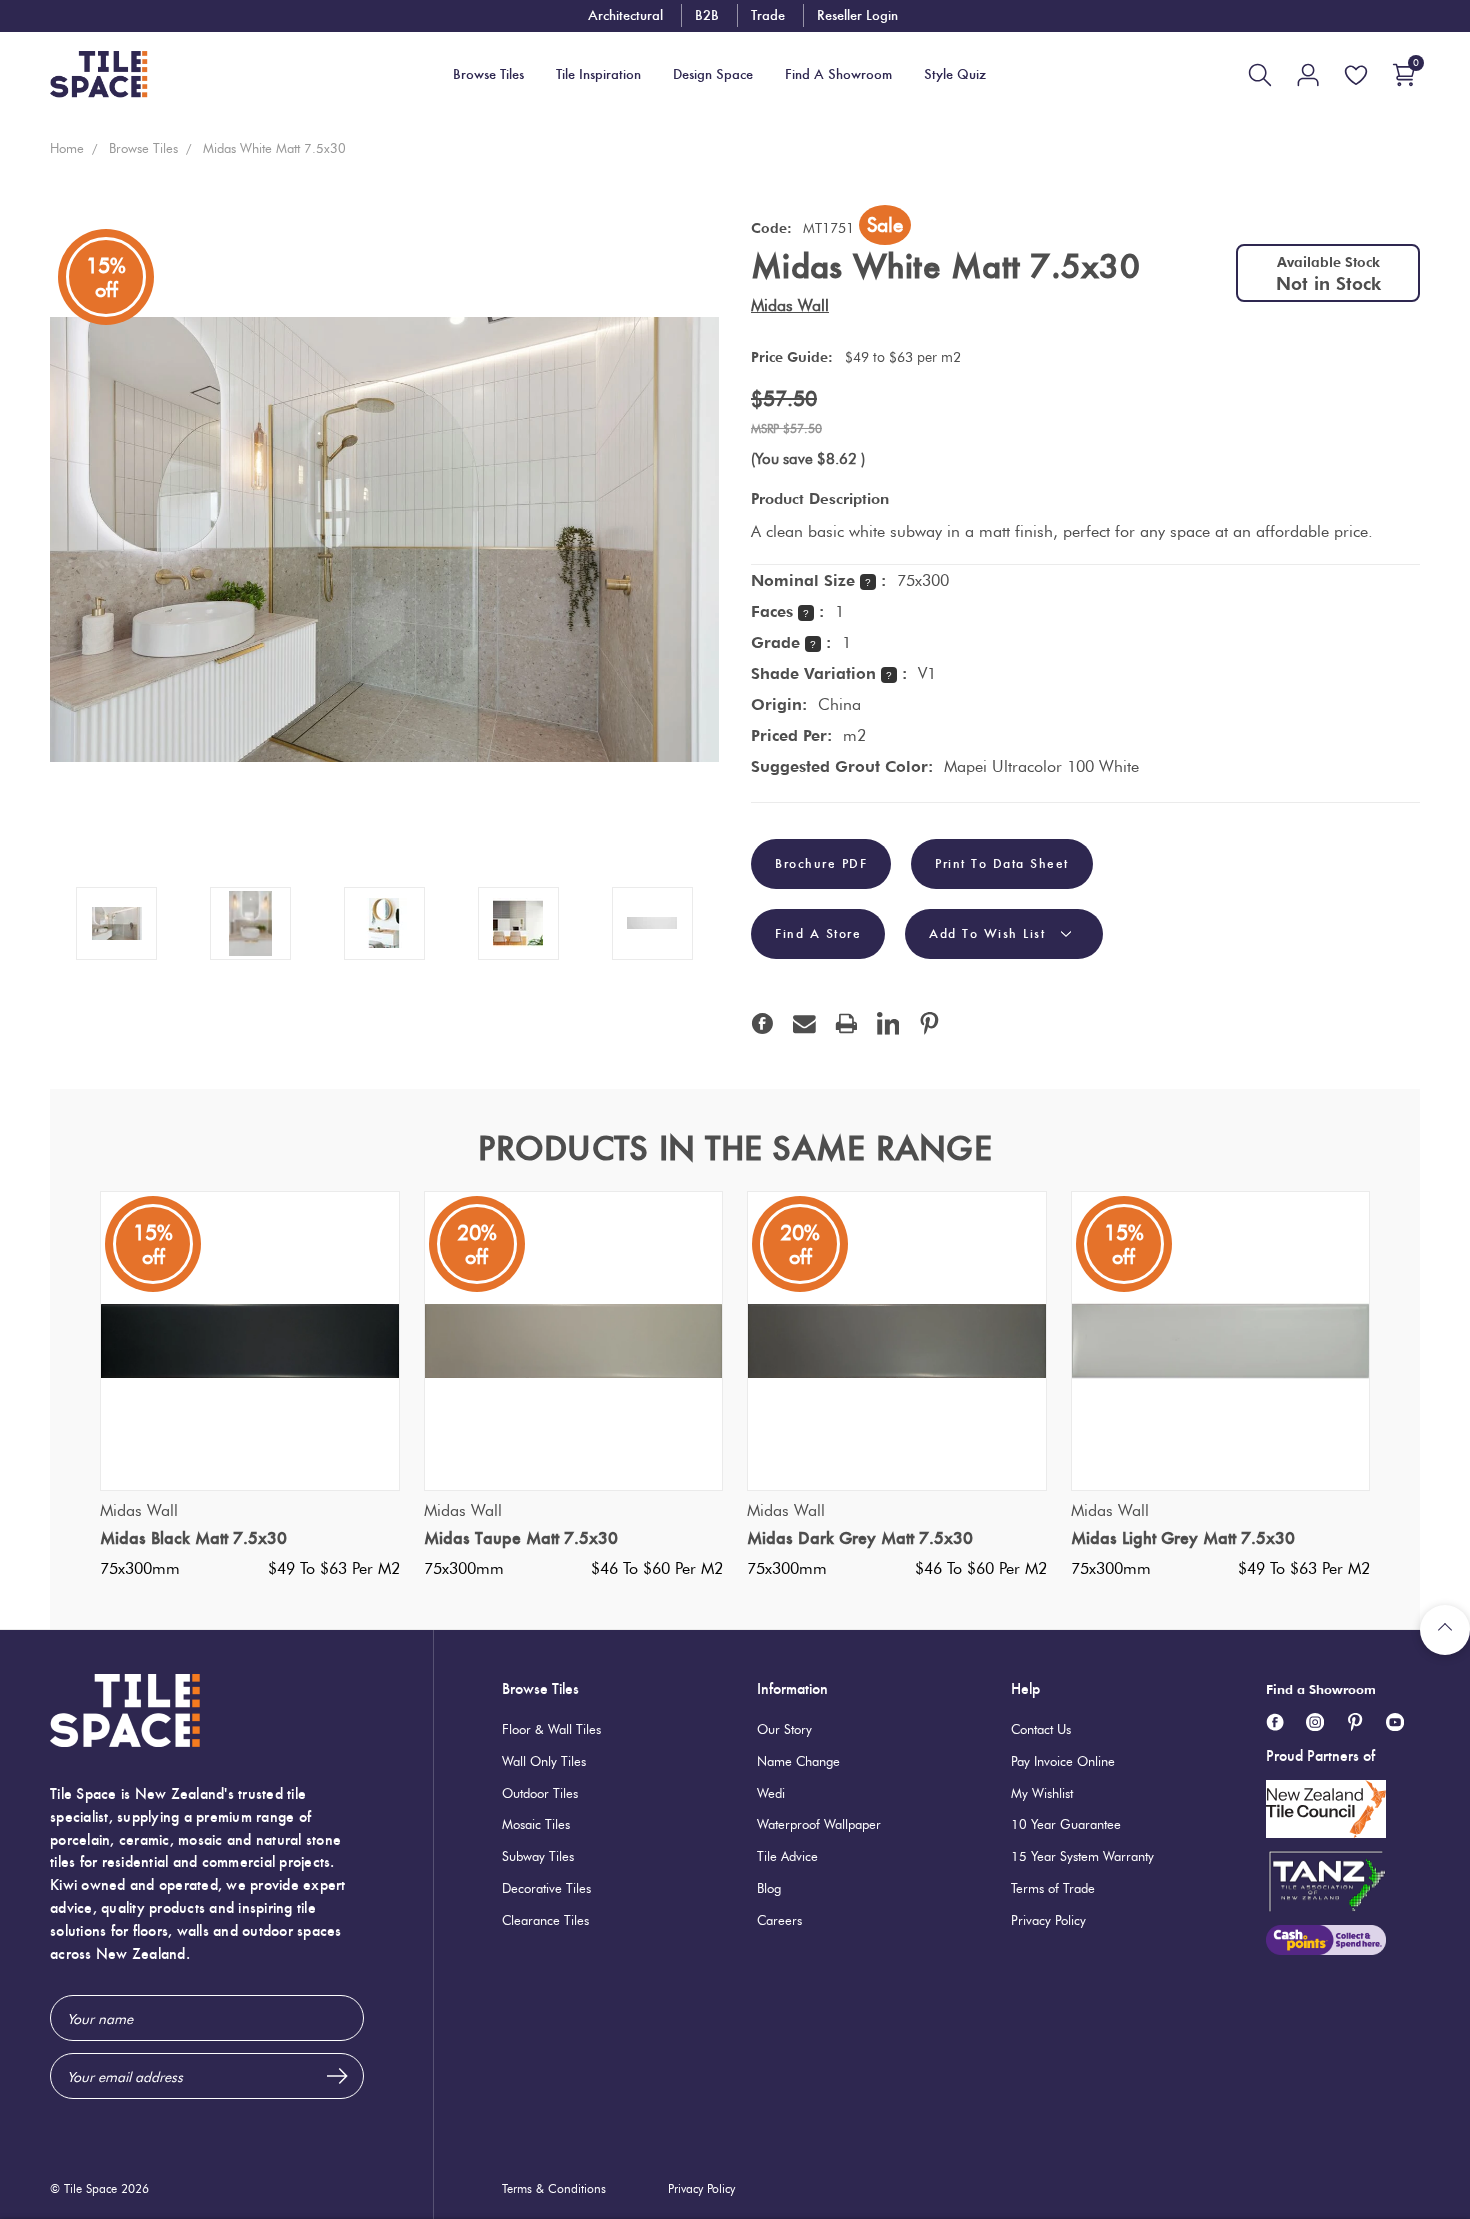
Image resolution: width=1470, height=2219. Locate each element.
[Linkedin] (888, 1023)
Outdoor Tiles (540, 1793)
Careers (779, 1920)
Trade (768, 15)
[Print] (846, 1023)
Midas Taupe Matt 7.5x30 (521, 1538)
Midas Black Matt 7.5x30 (193, 1538)
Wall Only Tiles (544, 1761)
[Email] (804, 1023)
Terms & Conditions (554, 2188)
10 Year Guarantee (1066, 1824)
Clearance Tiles (545, 1920)
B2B (707, 15)
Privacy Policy (1048, 1920)
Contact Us (1041, 1729)
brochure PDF (821, 864)
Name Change (798, 1761)
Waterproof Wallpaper (819, 1824)
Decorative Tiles (546, 1888)
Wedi (771, 1793)
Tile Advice (787, 1856)
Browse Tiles (540, 1688)
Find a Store (818, 933)
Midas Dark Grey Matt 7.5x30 (860, 1538)
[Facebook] (762, 1023)
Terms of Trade (1053, 1888)
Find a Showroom (1321, 1689)
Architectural (625, 15)
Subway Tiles (538, 1856)
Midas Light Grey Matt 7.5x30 (1183, 1538)
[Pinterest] (929, 1023)
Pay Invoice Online (1063, 1761)
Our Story (784, 1729)
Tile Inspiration (598, 74)
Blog (769, 1888)
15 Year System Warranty (1082, 1856)
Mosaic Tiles (536, 1824)
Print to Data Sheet (1002, 864)
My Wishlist (1042, 1793)
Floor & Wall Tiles (551, 1729)
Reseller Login (857, 15)
